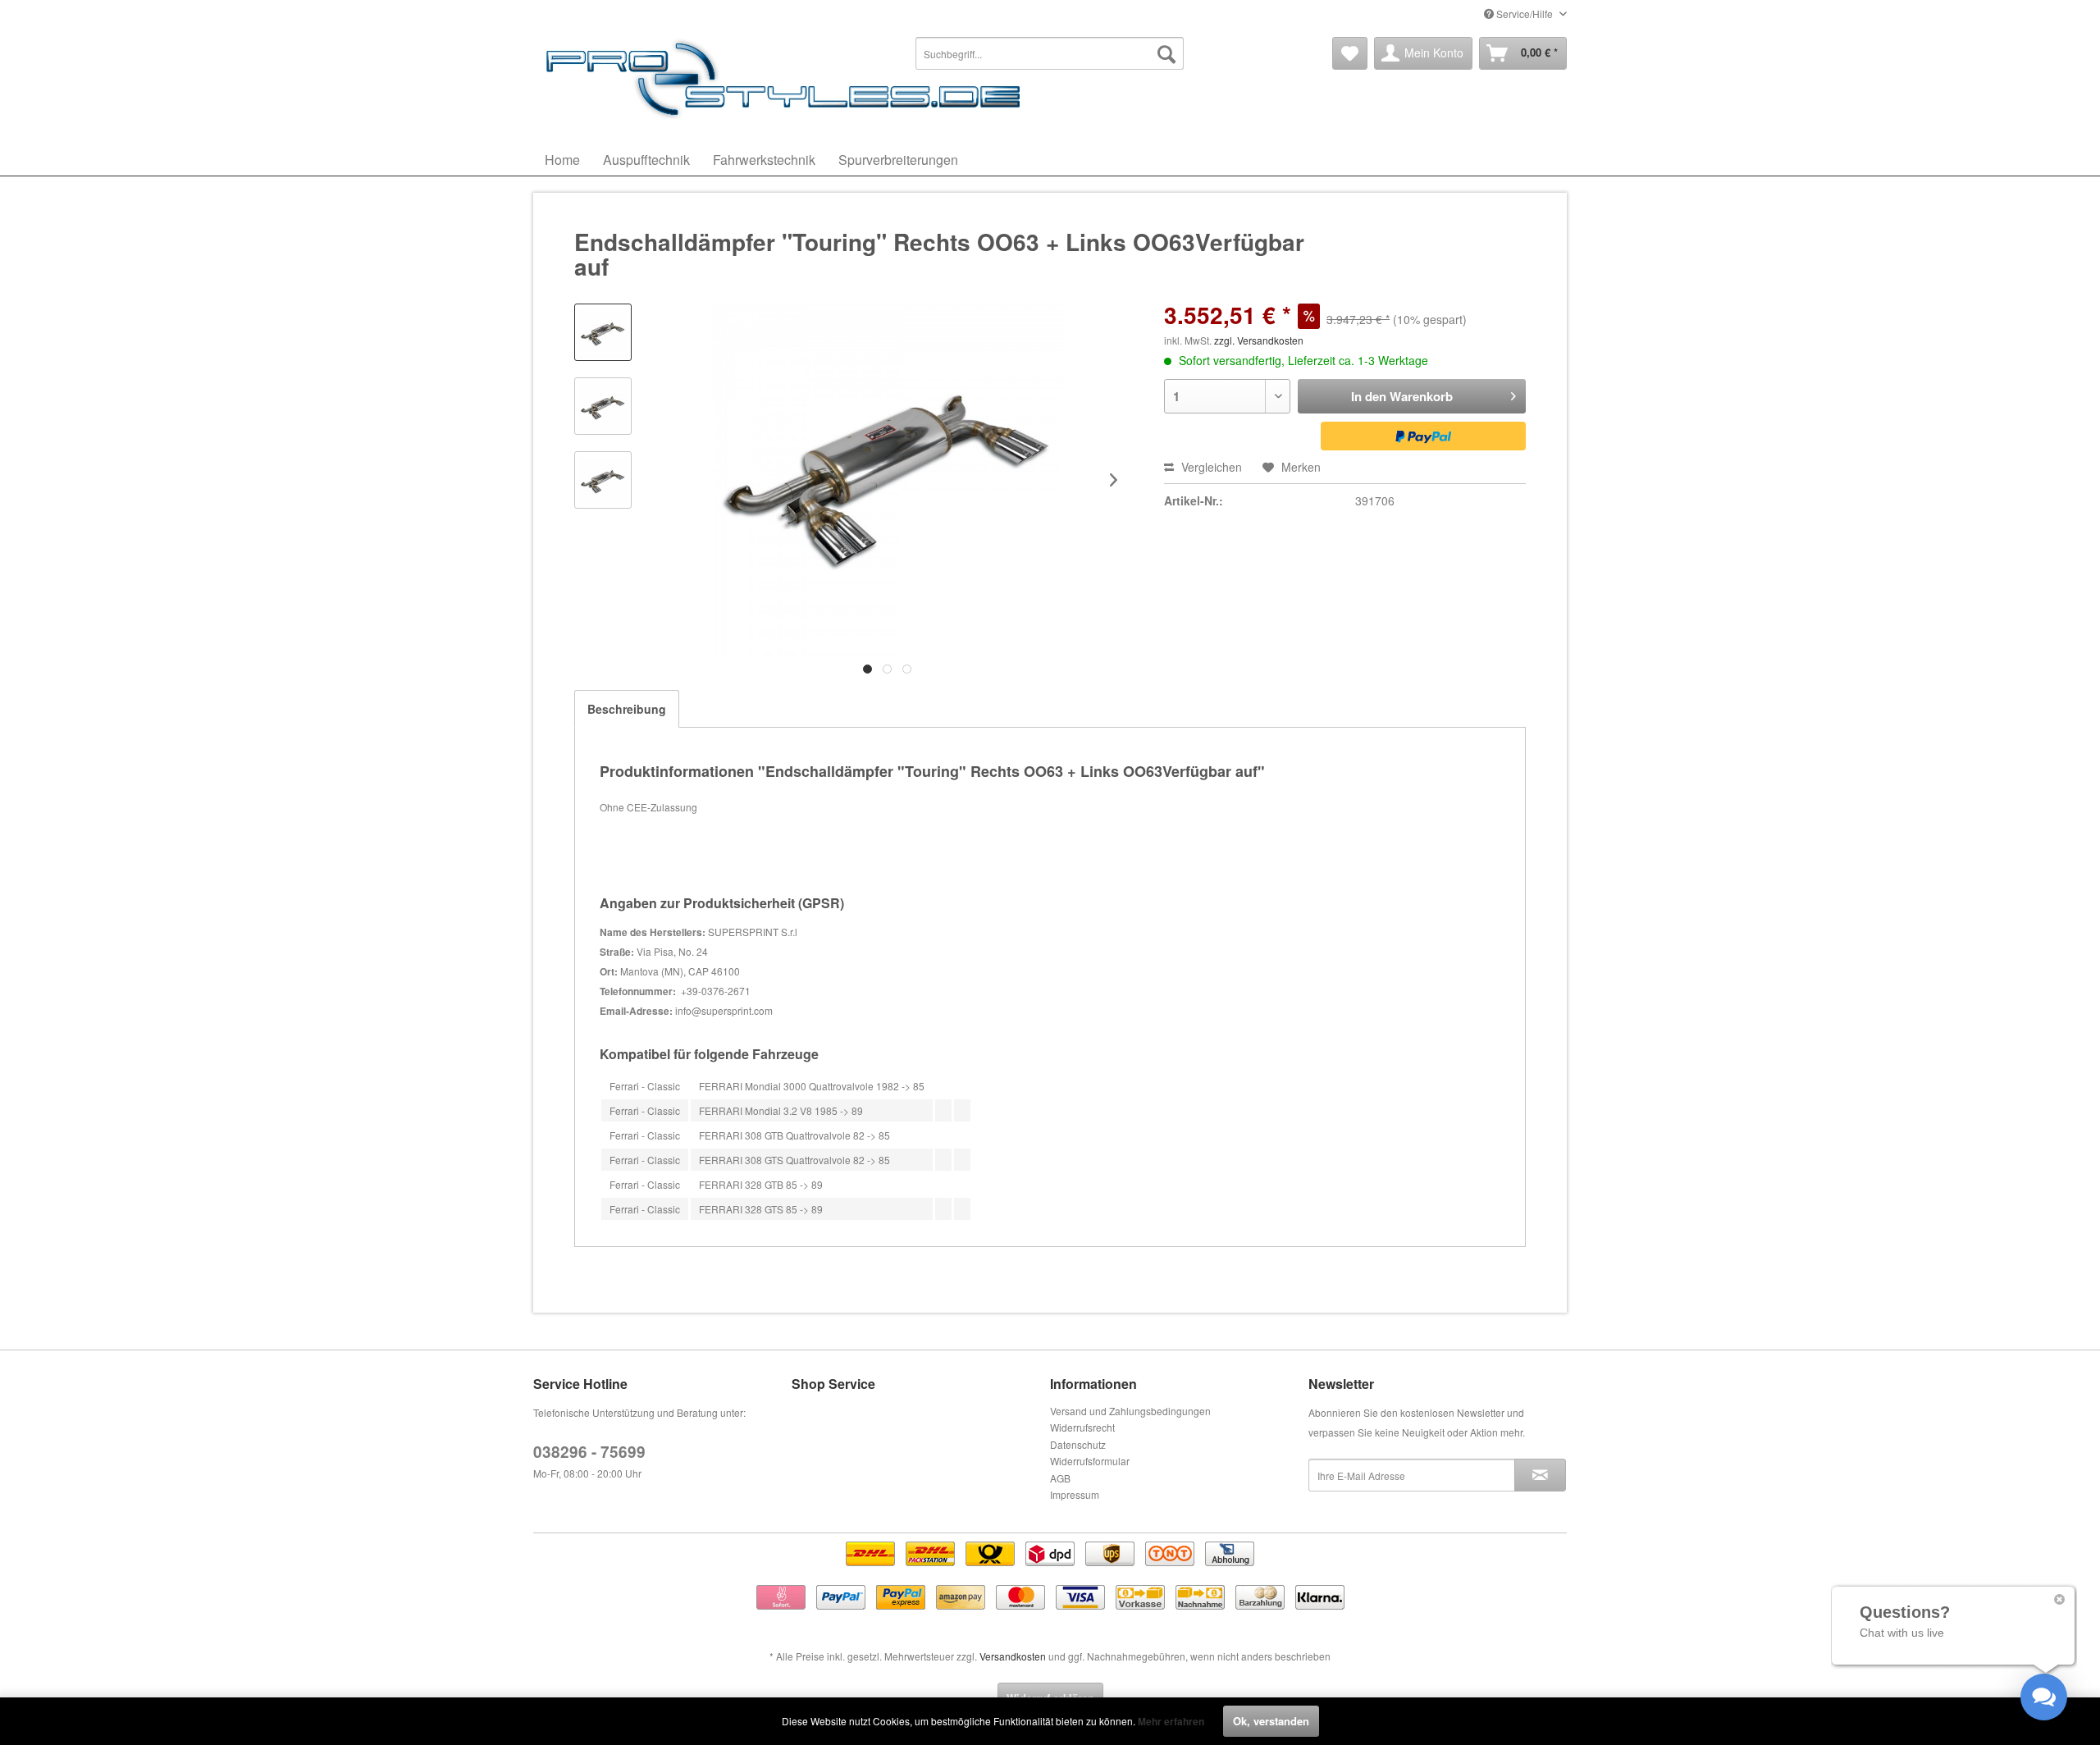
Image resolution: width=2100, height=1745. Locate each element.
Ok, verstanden (1271, 1721)
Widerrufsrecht (1082, 1427)
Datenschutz (1078, 1444)
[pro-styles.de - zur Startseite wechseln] (787, 78)
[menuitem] (1050, 53)
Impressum (1075, 1494)
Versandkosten (1013, 1656)
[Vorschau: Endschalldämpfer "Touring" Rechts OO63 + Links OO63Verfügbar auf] (603, 332)
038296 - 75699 (589, 1452)
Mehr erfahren (1171, 1721)
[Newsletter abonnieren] (1540, 1475)
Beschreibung (627, 709)
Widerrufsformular (1090, 1461)
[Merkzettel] (1350, 53)
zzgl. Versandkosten (1259, 340)
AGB (1060, 1478)
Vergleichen (1210, 467)
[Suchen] (1166, 53)
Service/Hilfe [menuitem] (1525, 14)
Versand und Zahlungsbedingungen (1130, 1411)
